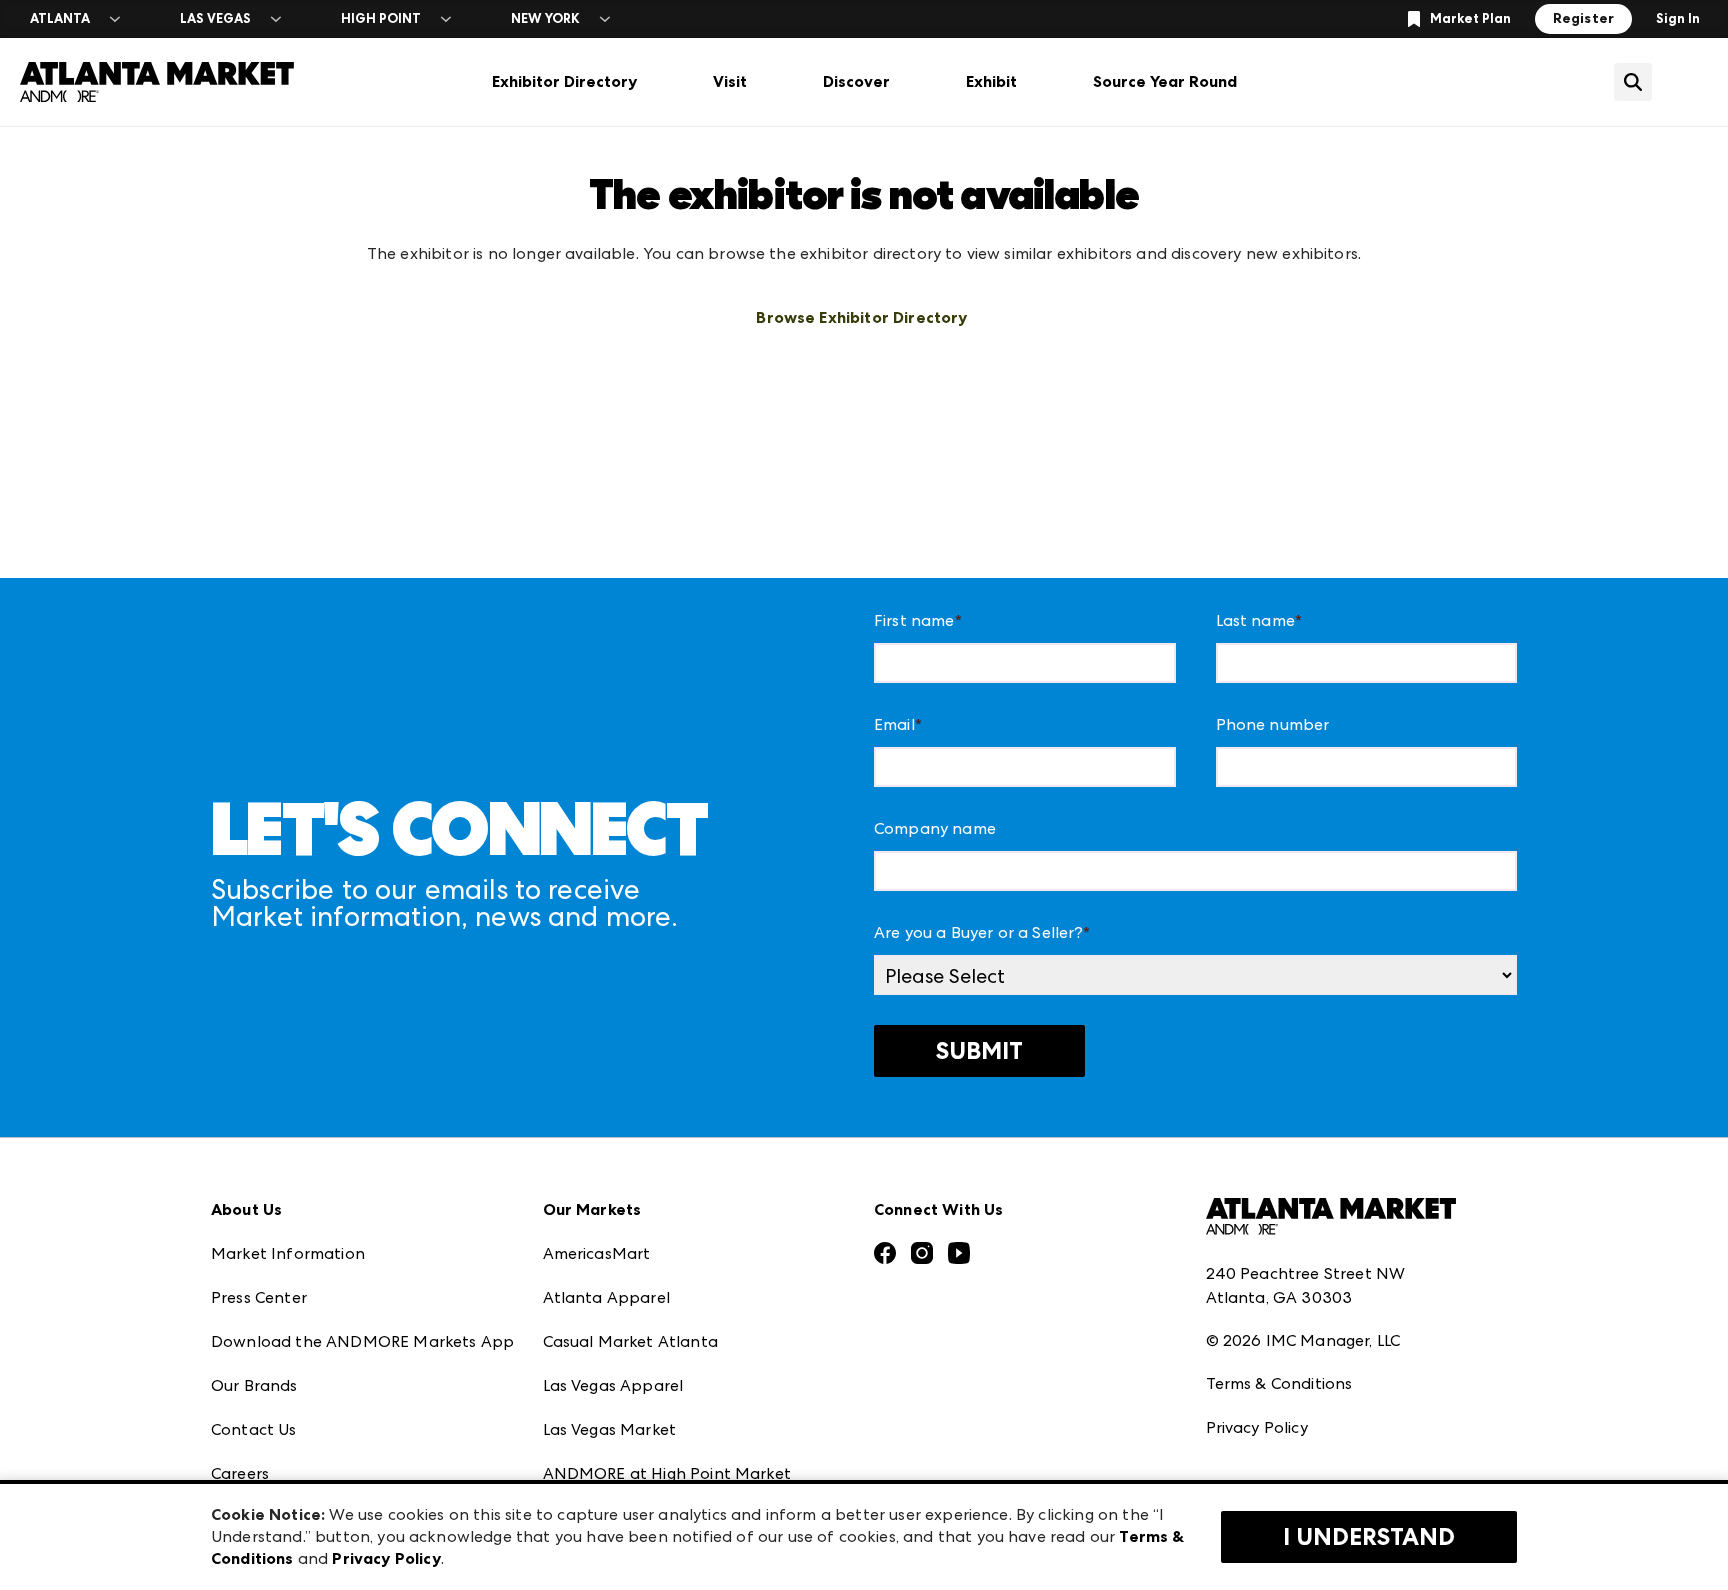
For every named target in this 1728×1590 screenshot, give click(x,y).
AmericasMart (597, 1253)
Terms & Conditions (1279, 1383)
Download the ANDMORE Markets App (362, 1341)
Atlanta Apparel (606, 1297)
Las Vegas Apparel (613, 1385)
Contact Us (254, 1429)
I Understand (1369, 1537)
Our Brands (254, 1385)
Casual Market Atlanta (630, 1341)
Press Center (259, 1297)
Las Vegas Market (610, 1429)
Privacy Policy (1257, 1427)
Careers (240, 1473)
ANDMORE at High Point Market (667, 1473)
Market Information (288, 1253)
